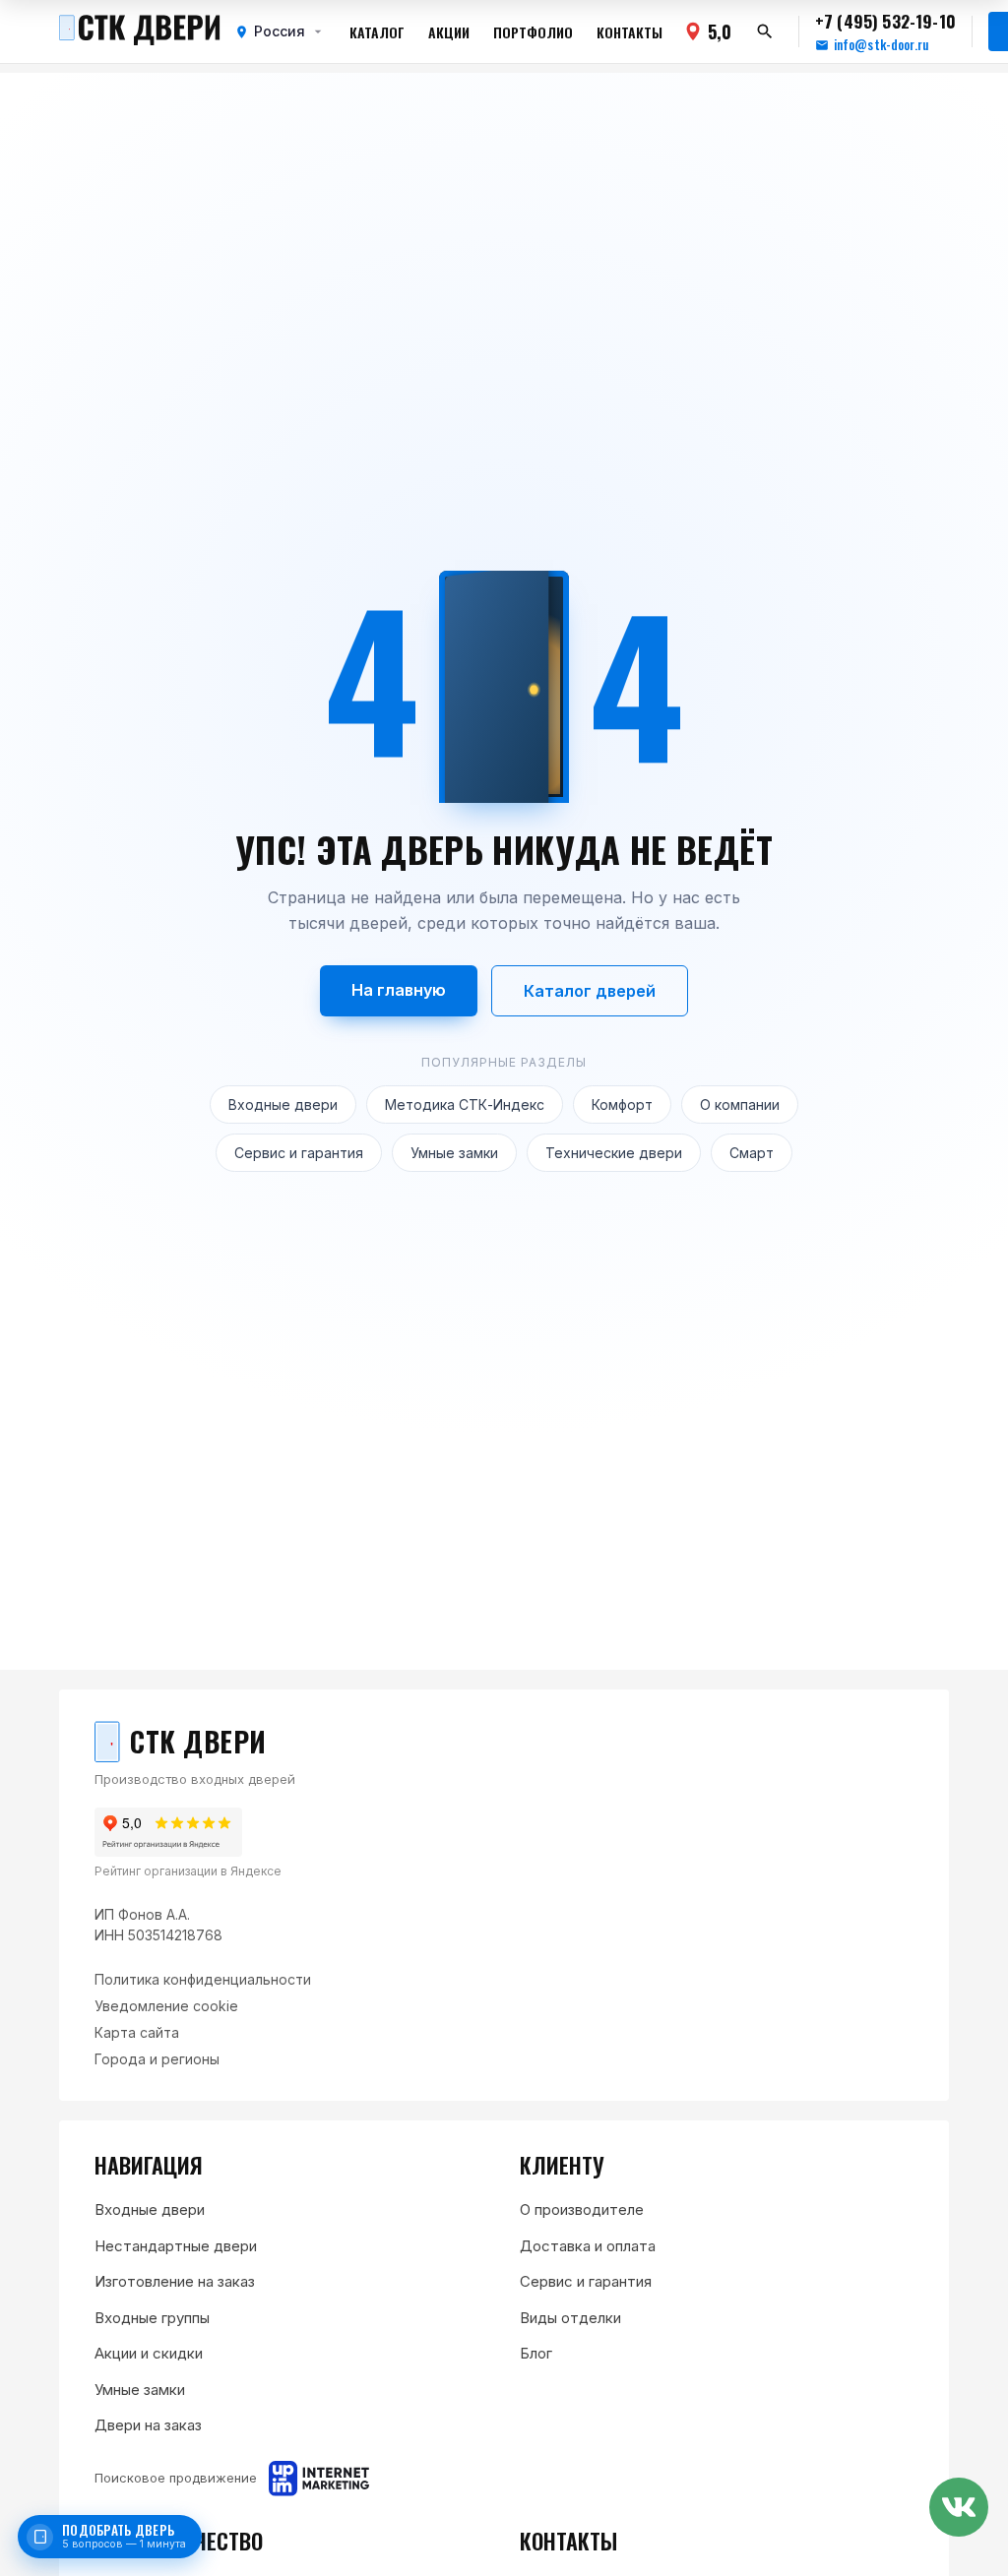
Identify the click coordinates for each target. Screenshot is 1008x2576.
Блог (536, 2353)
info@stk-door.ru (881, 45)
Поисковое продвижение (176, 2478)
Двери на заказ (148, 2425)
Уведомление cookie (166, 2006)
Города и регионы (157, 2059)
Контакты (630, 32)
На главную (399, 990)
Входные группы (152, 2318)
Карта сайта (137, 2032)
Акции (449, 32)
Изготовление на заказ (175, 2281)
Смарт (752, 1153)
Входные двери (283, 1104)
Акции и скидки (149, 2353)
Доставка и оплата (588, 2246)
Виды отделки (570, 2318)
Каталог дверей (590, 991)
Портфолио (533, 32)
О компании (740, 1104)
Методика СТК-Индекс (465, 1104)
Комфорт (622, 1104)
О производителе (582, 2209)
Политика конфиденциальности (203, 1979)
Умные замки (454, 1153)
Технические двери (614, 1153)
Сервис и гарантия (299, 1153)
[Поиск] (765, 31)
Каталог (377, 32)
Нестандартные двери (176, 2246)
